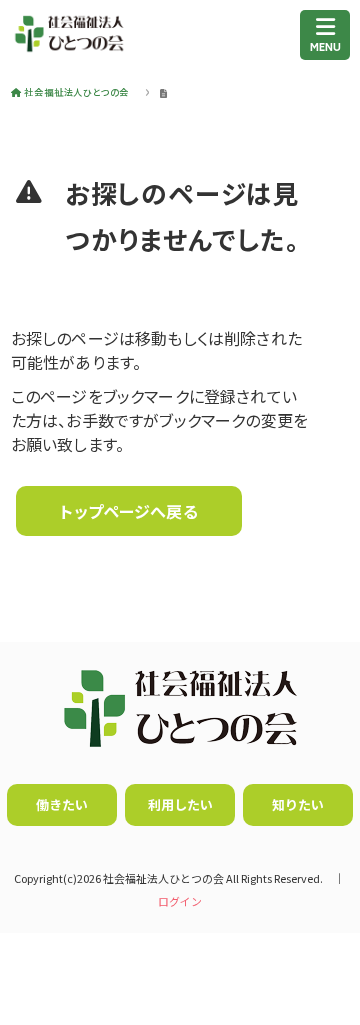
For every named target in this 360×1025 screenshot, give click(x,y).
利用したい (180, 804)
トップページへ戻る (128, 511)
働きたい (62, 804)
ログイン (180, 901)
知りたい (298, 804)
